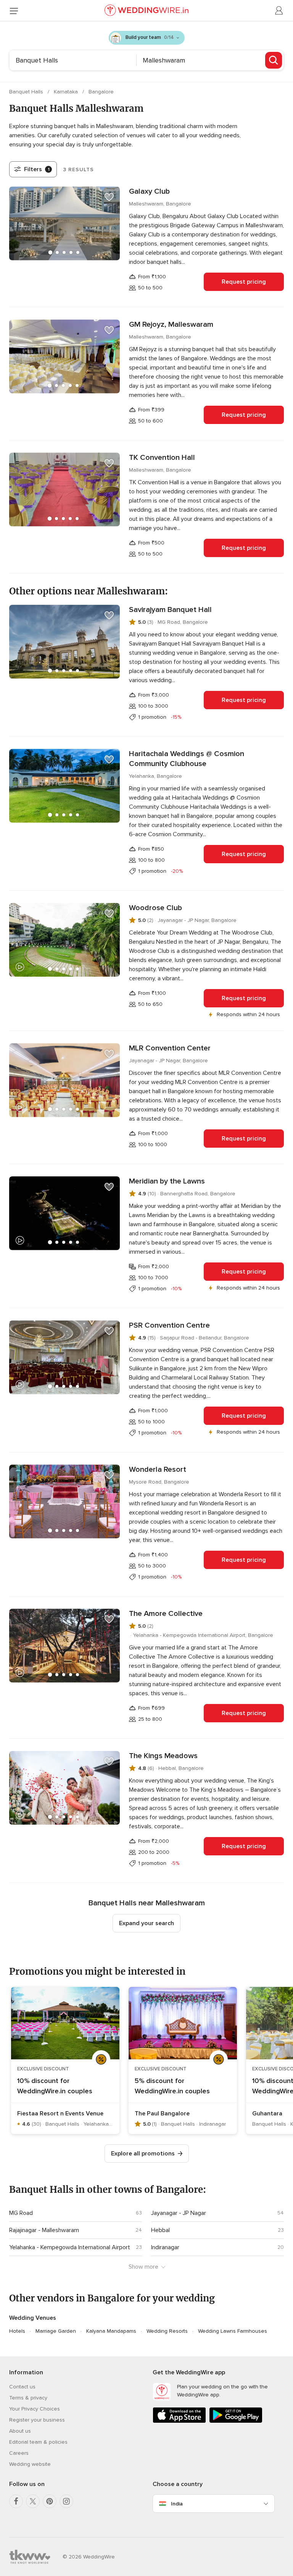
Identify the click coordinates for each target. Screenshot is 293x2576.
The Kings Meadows (163, 1756)
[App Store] (179, 2421)
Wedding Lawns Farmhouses (233, 2331)
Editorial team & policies (38, 2442)
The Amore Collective (166, 1614)
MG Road (21, 2213)
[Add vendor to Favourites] (109, 197)
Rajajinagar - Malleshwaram (44, 2230)
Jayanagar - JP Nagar (179, 2213)
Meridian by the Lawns (167, 1181)
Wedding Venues (33, 2318)
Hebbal (160, 2230)
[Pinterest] (50, 2501)
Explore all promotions (143, 2154)
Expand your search (146, 1923)
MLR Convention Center (170, 1048)
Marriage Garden (56, 2331)
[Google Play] (236, 2421)
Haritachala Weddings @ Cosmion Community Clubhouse (187, 759)
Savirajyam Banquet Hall (170, 610)
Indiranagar (165, 2247)
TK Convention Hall (162, 458)
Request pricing (244, 282)
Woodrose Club (155, 908)
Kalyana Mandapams (111, 2331)
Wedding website (30, 2464)
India (177, 2504)
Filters (37, 169)
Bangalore (101, 92)
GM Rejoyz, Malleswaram (171, 324)
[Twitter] (33, 2501)
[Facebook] (16, 2501)
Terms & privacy (28, 2398)
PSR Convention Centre (169, 1325)
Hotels (17, 2331)
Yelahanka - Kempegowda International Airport (70, 2247)
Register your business (37, 2420)
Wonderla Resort (158, 1469)
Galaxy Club (149, 191)
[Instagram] (66, 2501)
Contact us (22, 2387)
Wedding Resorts (167, 2331)
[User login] (279, 11)
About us (20, 2431)
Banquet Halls (27, 92)
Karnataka (67, 92)
